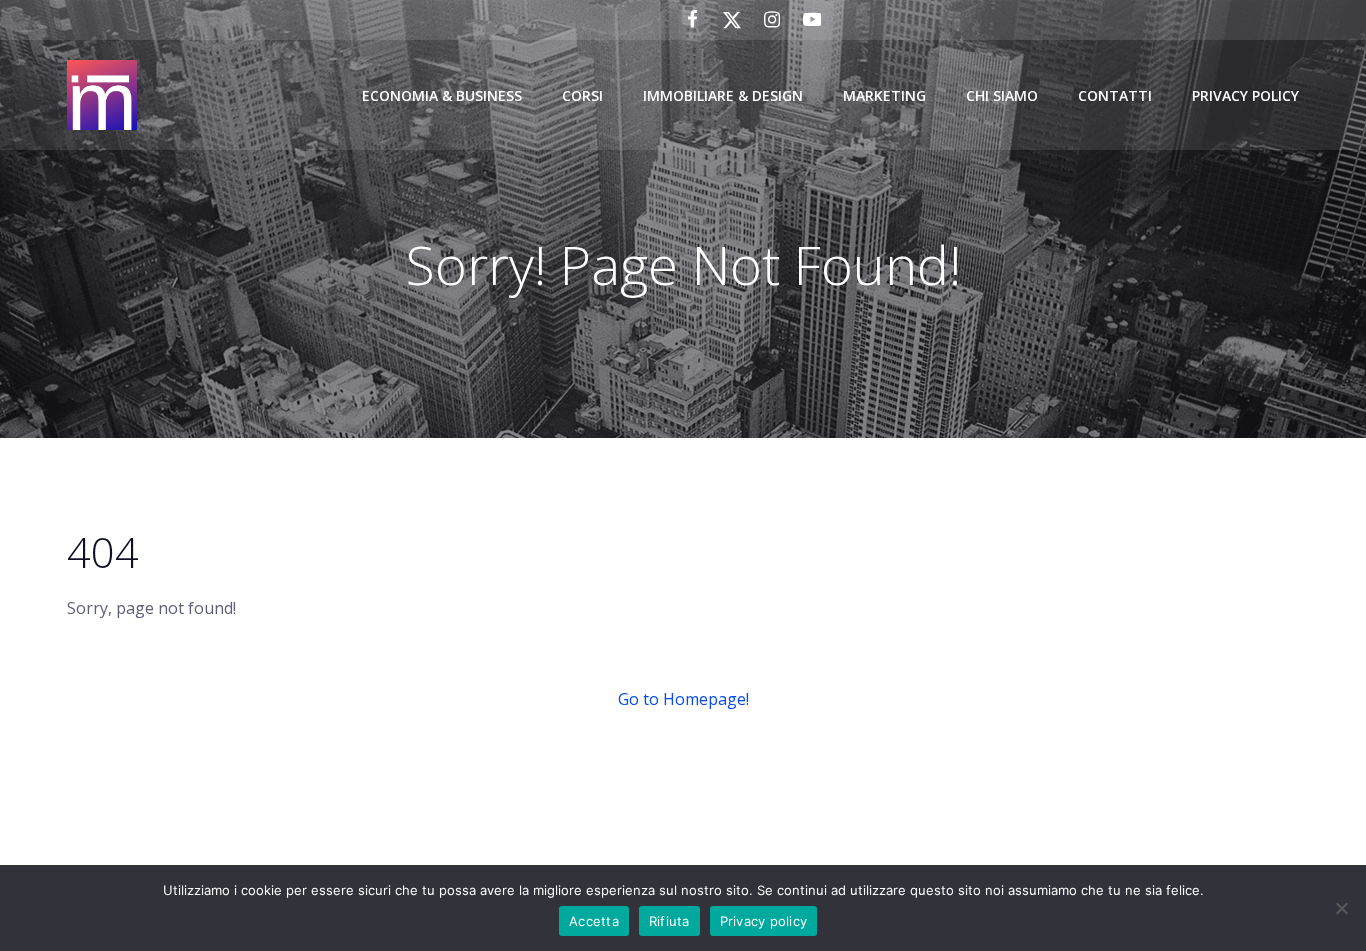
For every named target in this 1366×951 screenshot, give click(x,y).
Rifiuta (669, 921)
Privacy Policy (1245, 95)
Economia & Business (442, 95)
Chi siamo (1002, 95)
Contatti (1115, 95)
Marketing (884, 95)
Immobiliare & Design (723, 95)
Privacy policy (764, 921)
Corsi (582, 95)
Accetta (594, 921)
